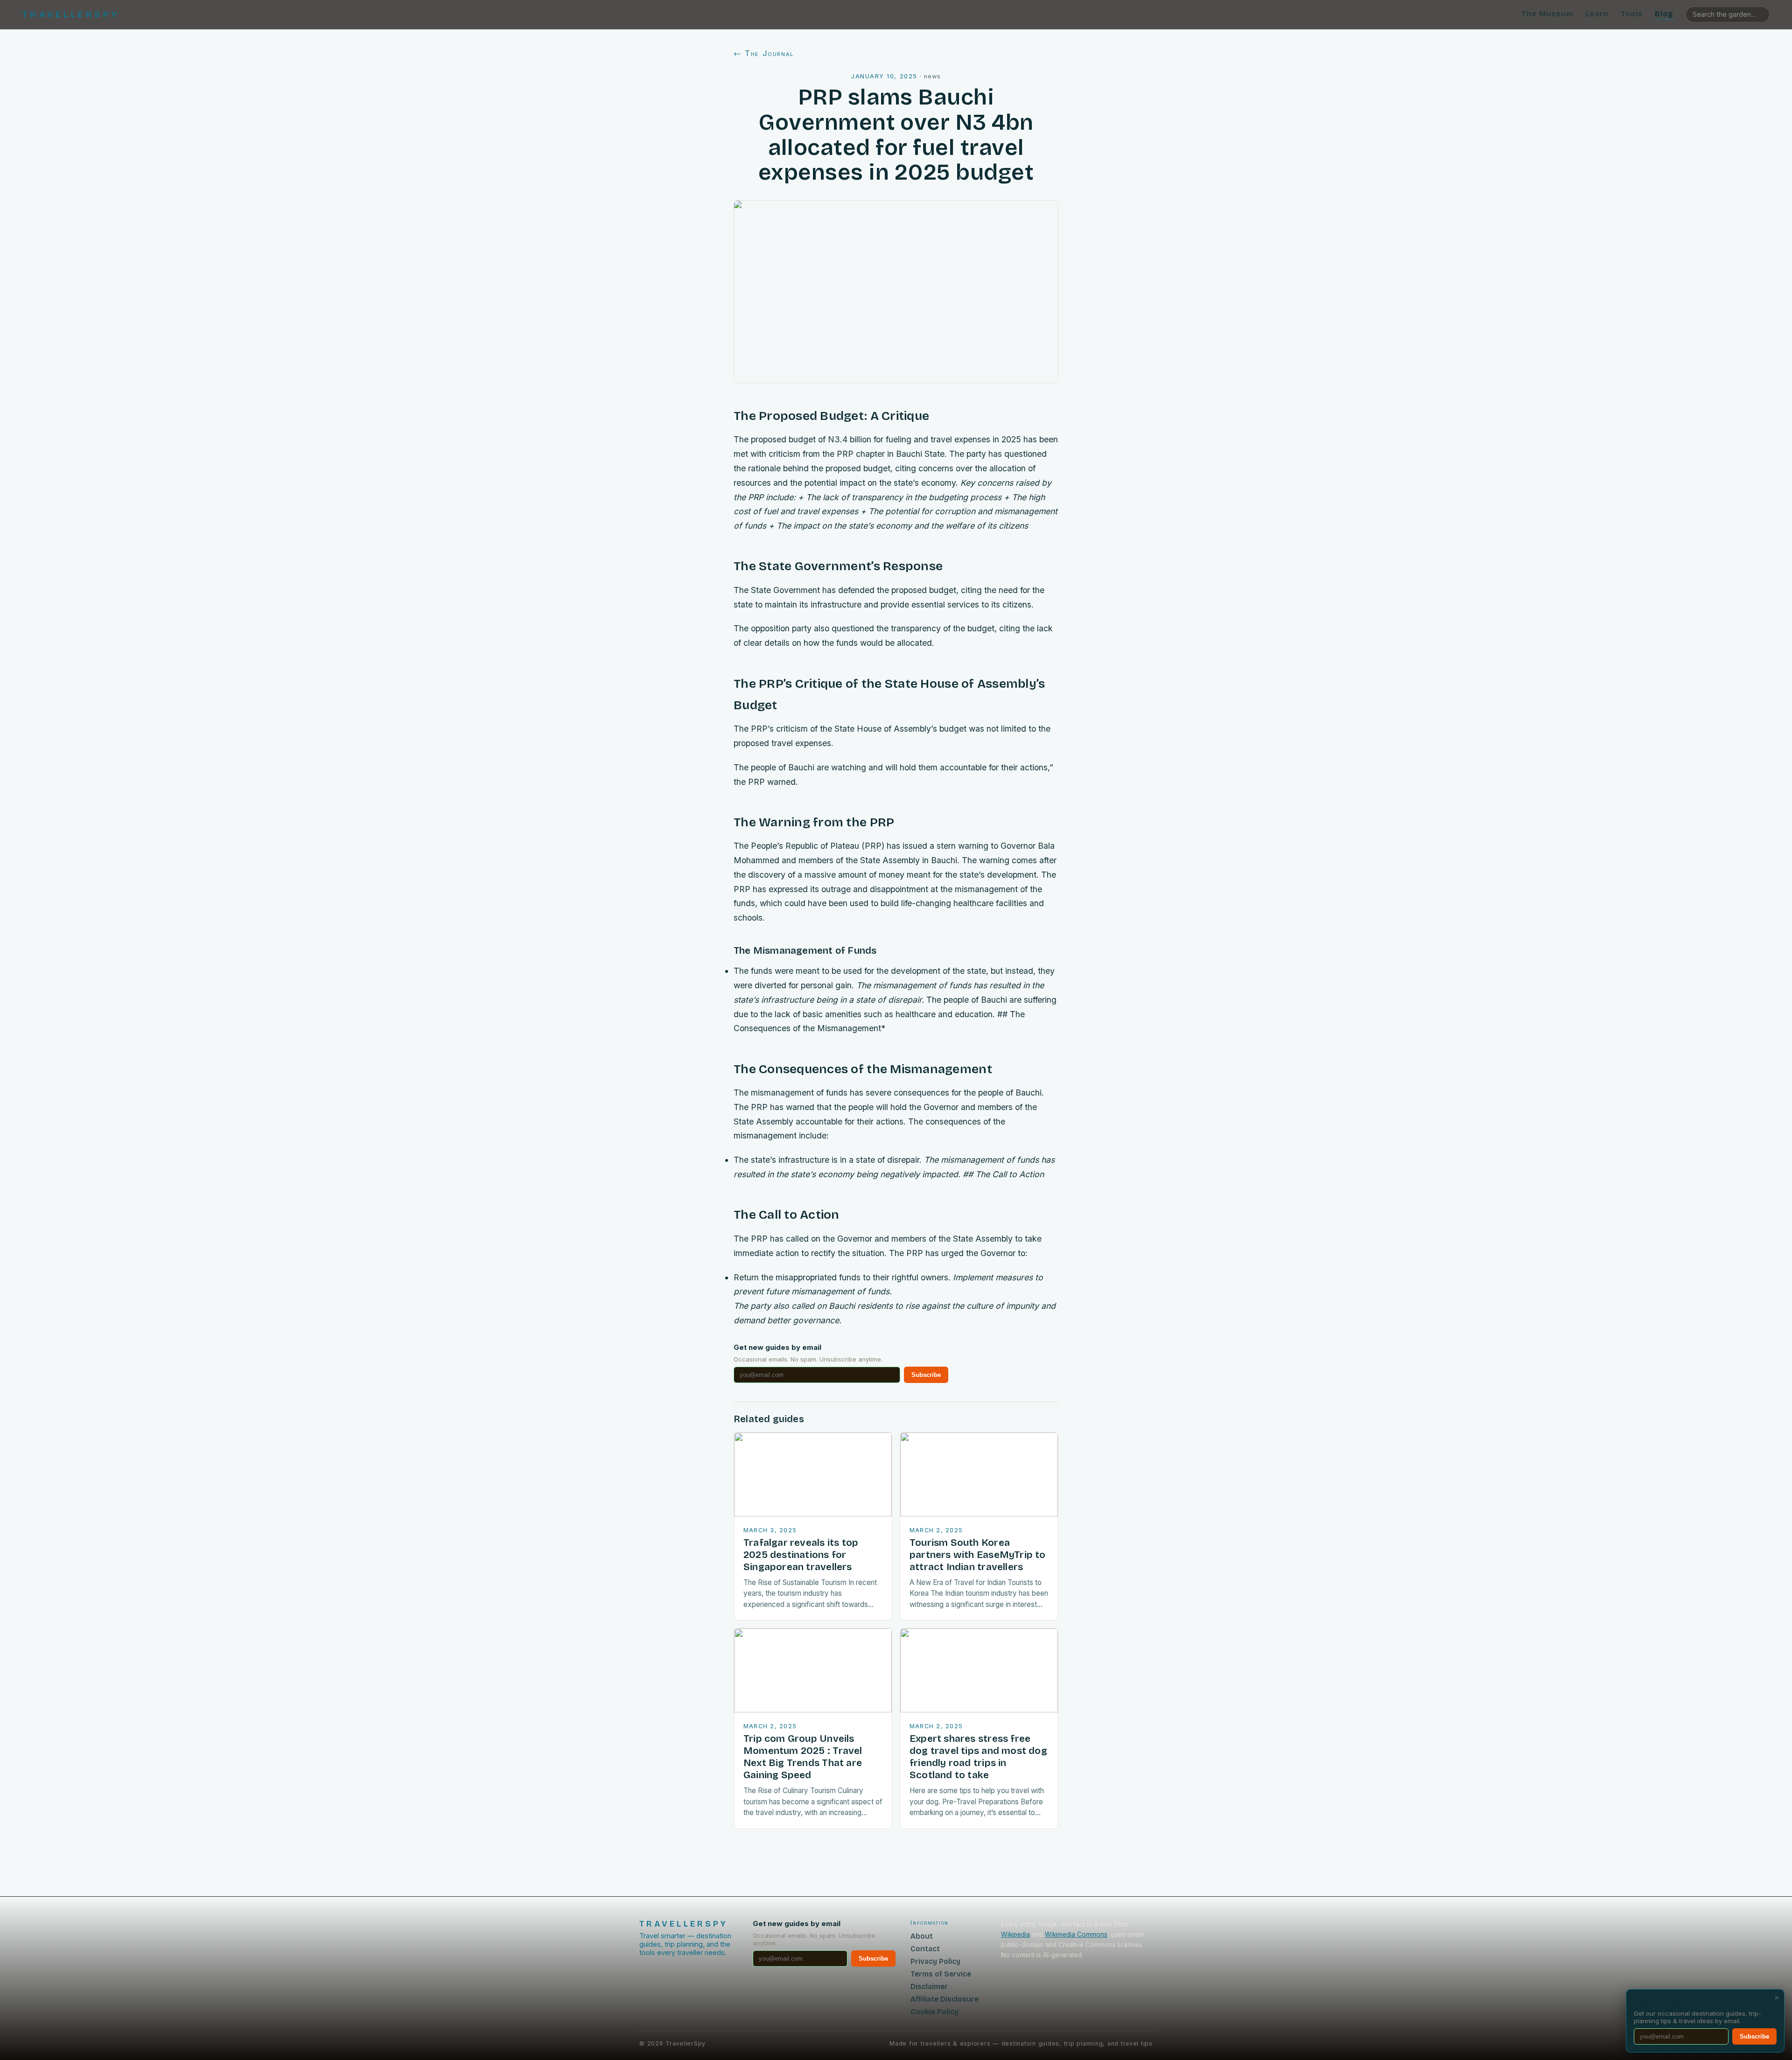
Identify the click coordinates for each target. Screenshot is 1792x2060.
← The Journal (764, 53)
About (922, 1936)
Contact (925, 1949)
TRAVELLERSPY (71, 14)
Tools (1632, 14)
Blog (1664, 14)
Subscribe (926, 1375)
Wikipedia (1015, 1934)
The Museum (1547, 14)
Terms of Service (941, 1974)
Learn (1597, 14)
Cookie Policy (934, 2012)
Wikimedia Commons (1076, 1934)
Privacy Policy (935, 1961)
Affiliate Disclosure (945, 1999)
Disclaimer (929, 1987)
